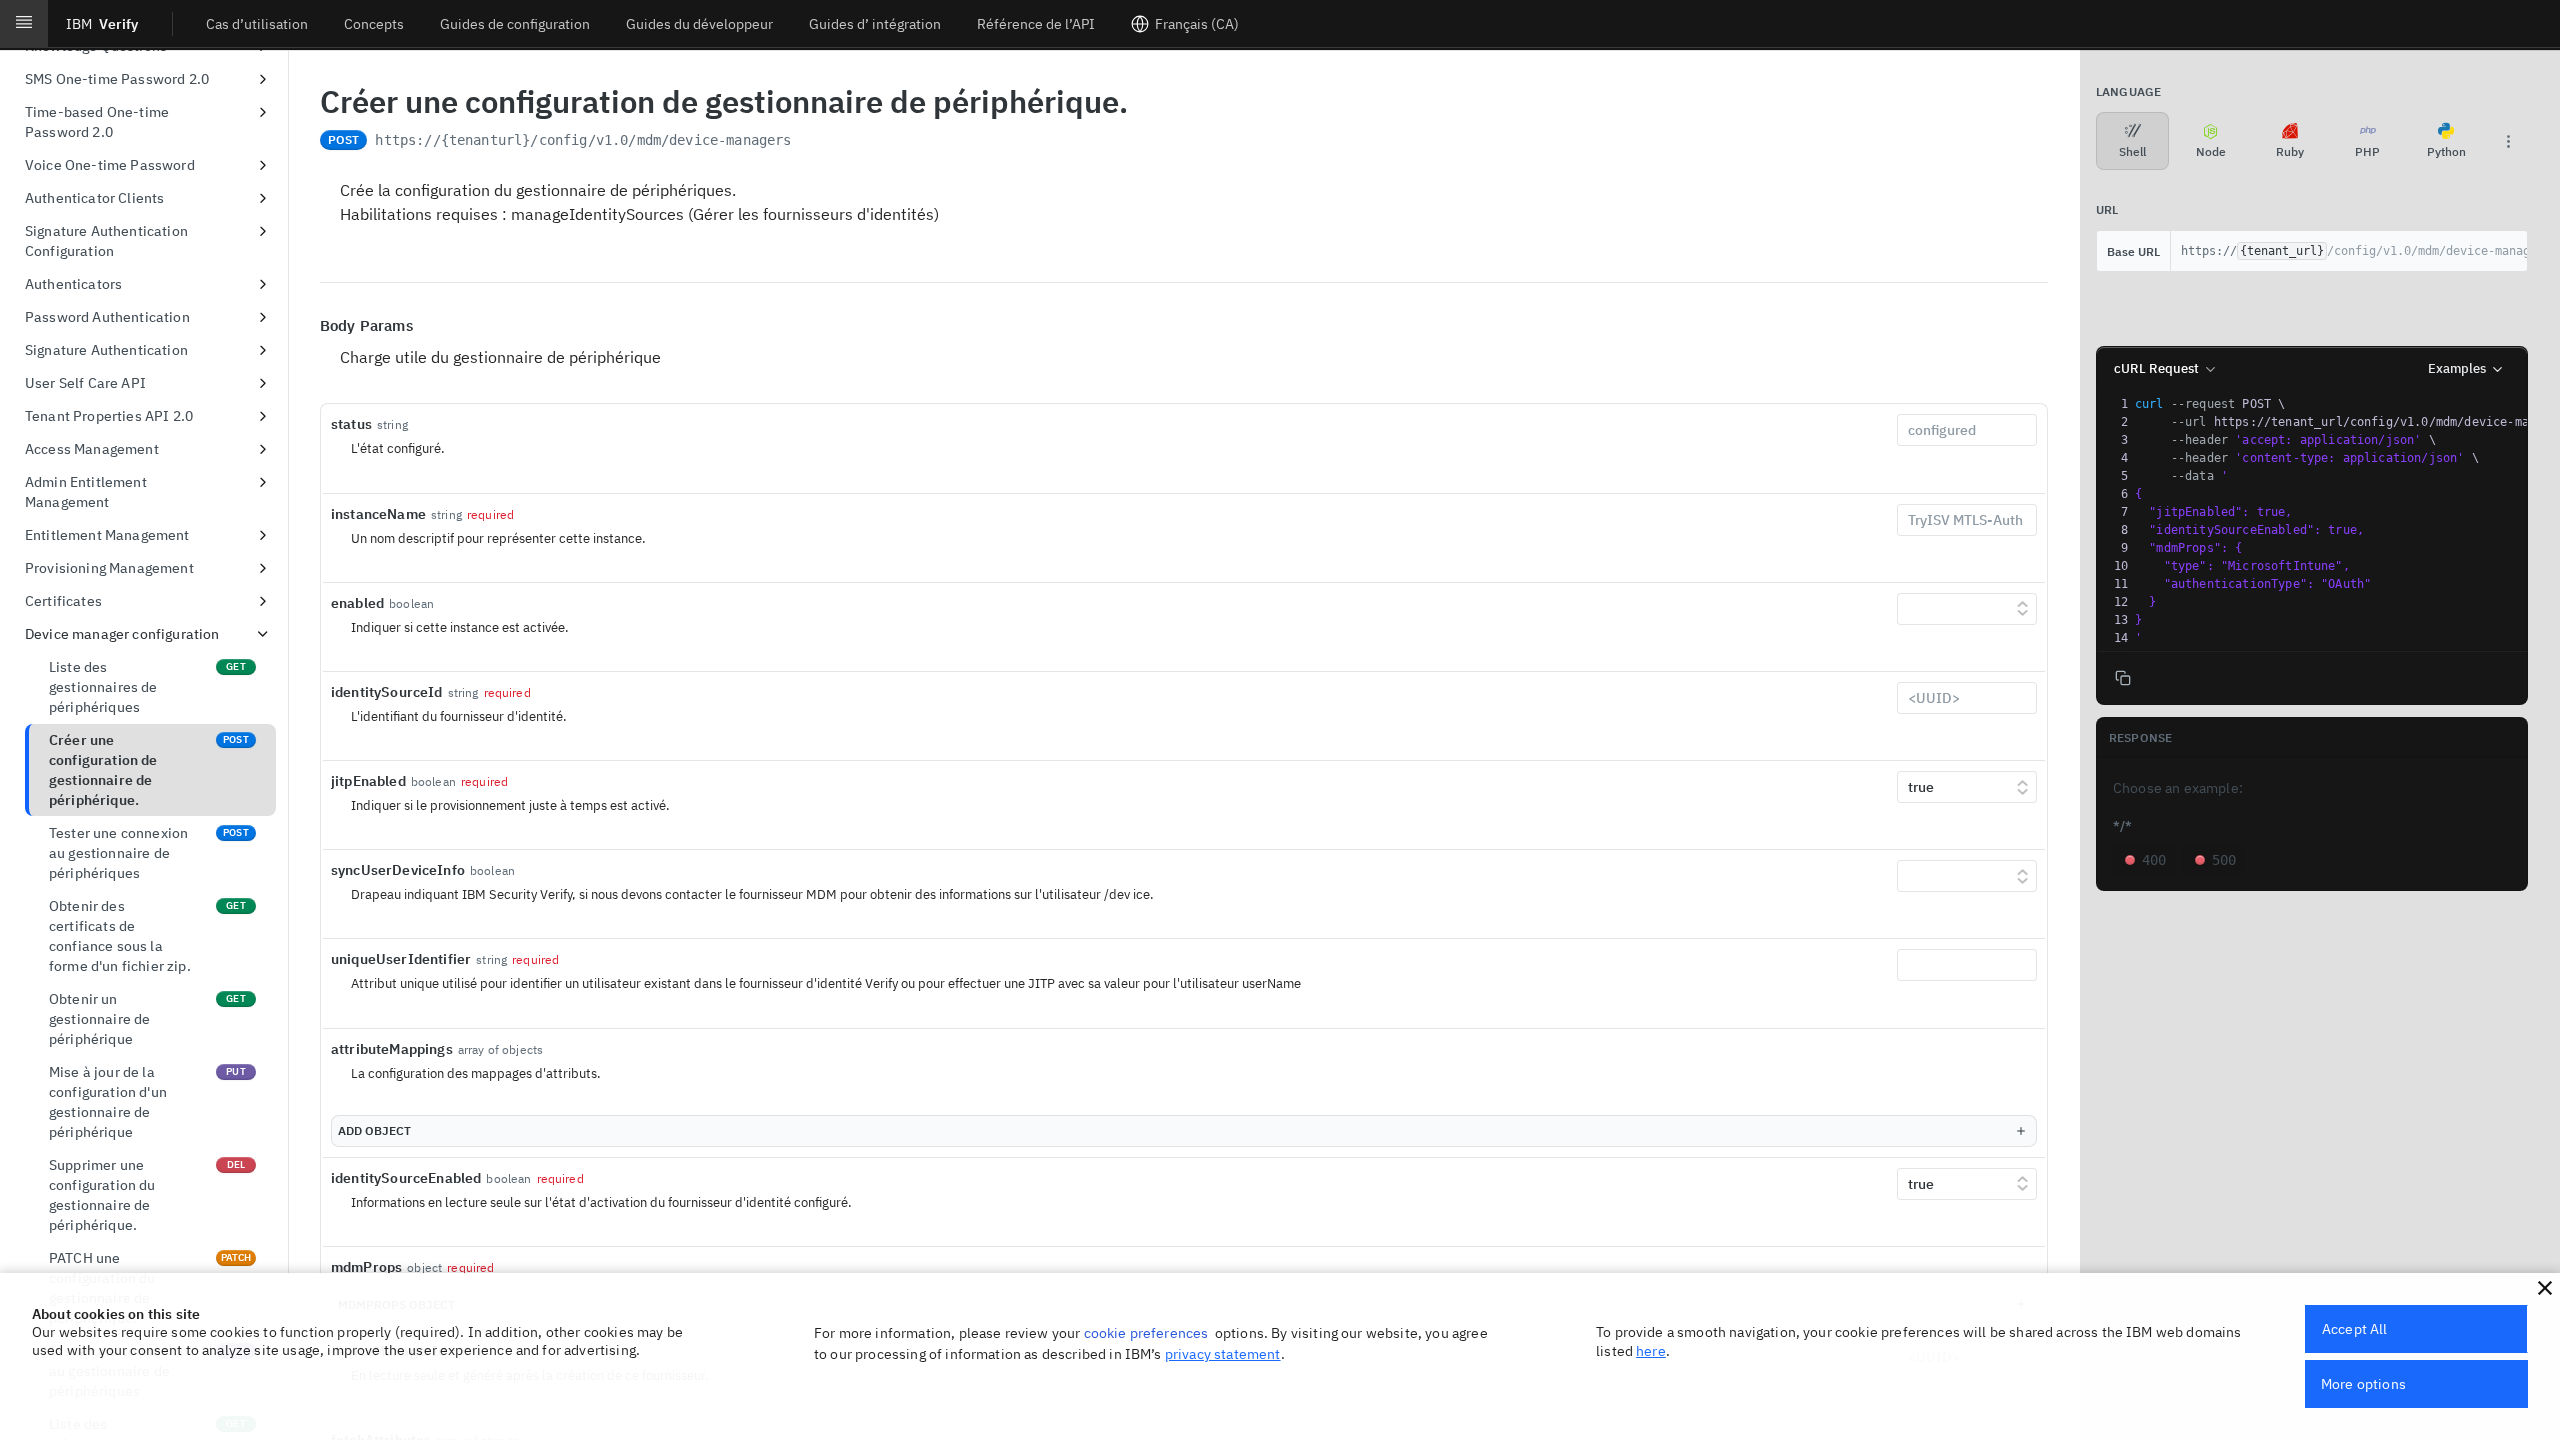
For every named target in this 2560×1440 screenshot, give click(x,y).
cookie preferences (1146, 1333)
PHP (2367, 151)
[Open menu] (24, 24)
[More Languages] (2508, 141)
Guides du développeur (699, 24)
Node (2211, 151)
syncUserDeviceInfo (398, 870)
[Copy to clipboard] (812, 142)
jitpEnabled (368, 781)
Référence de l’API (1036, 24)
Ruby (2290, 151)
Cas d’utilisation (257, 24)
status (351, 424)
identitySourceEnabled (406, 1178)
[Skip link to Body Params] (306, 326)
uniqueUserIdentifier (401, 959)
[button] (2545, 1288)
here (1651, 1351)
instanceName (378, 514)
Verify (102, 24)
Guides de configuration (515, 24)
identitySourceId (387, 692)
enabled (357, 603)
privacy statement (1223, 1354)
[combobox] (1967, 430)
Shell (2132, 151)
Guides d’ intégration (875, 24)
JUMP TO (143, 93)
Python (2446, 151)
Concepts (374, 24)
